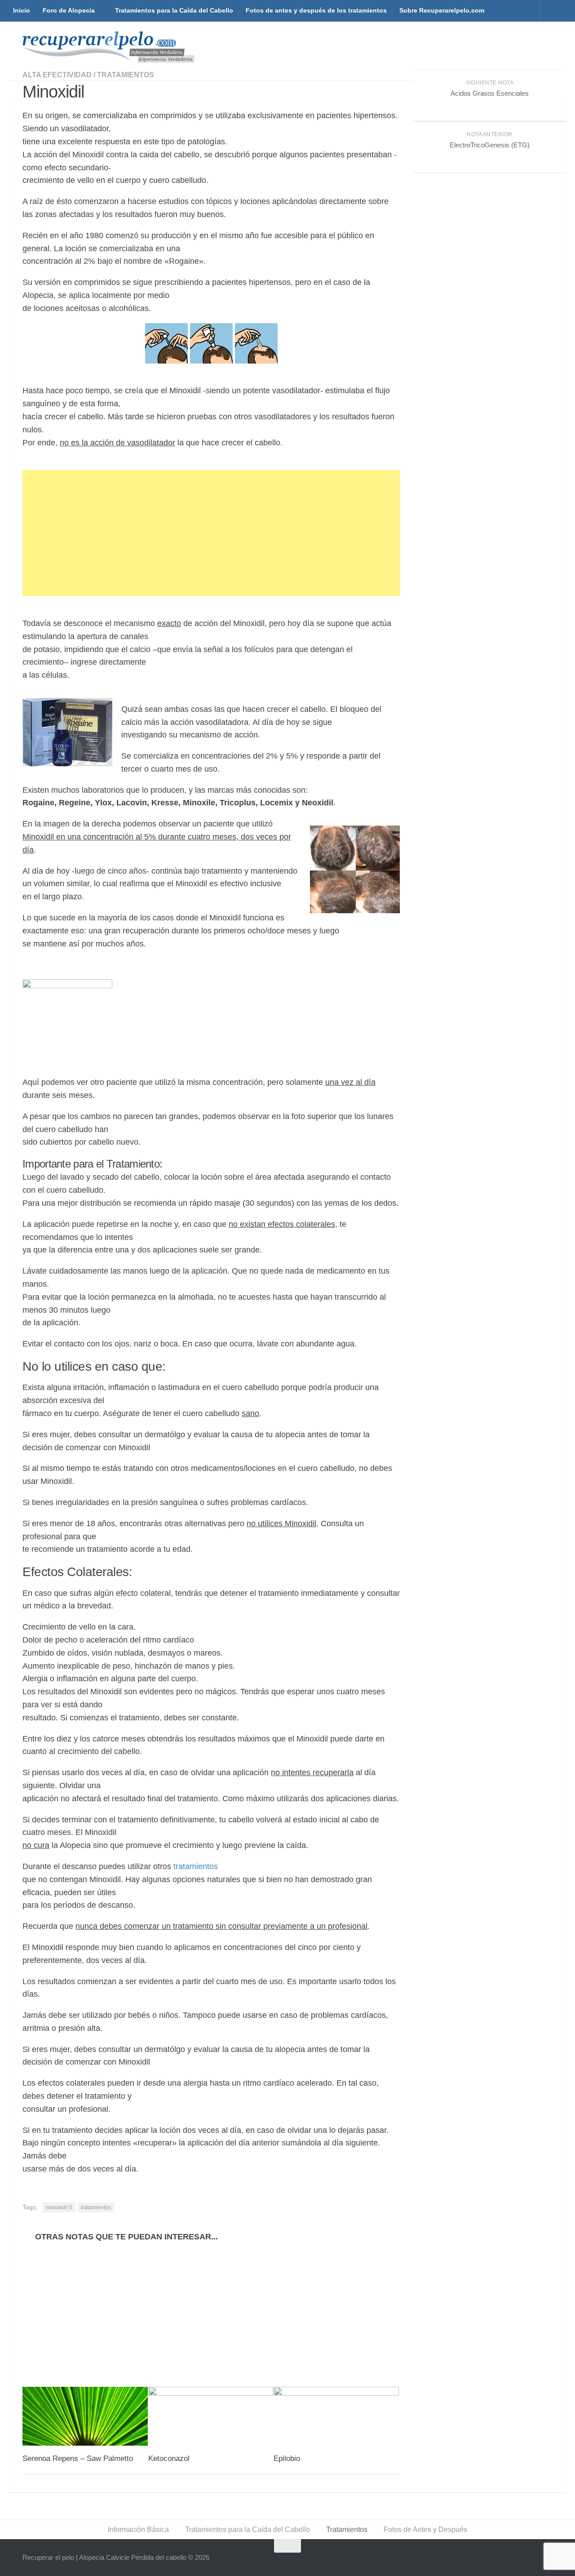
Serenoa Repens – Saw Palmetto (78, 2458)
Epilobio (287, 2458)
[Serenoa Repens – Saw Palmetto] (85, 2416)
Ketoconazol (169, 2458)
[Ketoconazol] (211, 2416)
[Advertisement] (211, 533)
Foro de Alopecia (69, 10)
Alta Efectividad (57, 75)
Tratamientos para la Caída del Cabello (174, 10)
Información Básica (138, 2529)
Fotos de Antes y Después (425, 2529)
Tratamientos (126, 75)
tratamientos (196, 1866)
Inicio (22, 10)
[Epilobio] (336, 2416)
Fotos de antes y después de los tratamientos (316, 10)
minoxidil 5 (59, 2207)
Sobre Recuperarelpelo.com (442, 10)
